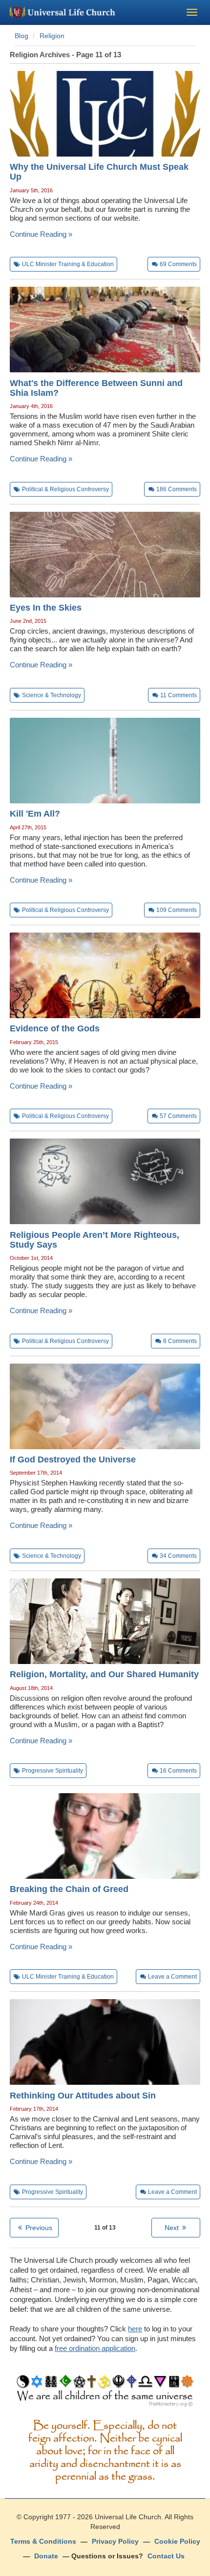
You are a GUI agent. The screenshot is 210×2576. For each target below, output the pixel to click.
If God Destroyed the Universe (73, 1459)
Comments (178, 264)
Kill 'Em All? (35, 814)
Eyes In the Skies (46, 608)
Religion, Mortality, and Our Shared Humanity (104, 1674)
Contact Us (166, 2556)
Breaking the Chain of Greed (69, 1889)
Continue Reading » (41, 234)
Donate (46, 2556)
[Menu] (192, 12)
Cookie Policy (177, 2541)
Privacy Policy (115, 2541)
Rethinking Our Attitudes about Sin (83, 2096)
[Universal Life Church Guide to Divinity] (105, 2393)
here (135, 2329)
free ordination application (95, 2348)
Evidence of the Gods (55, 1028)
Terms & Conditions (43, 2541)
